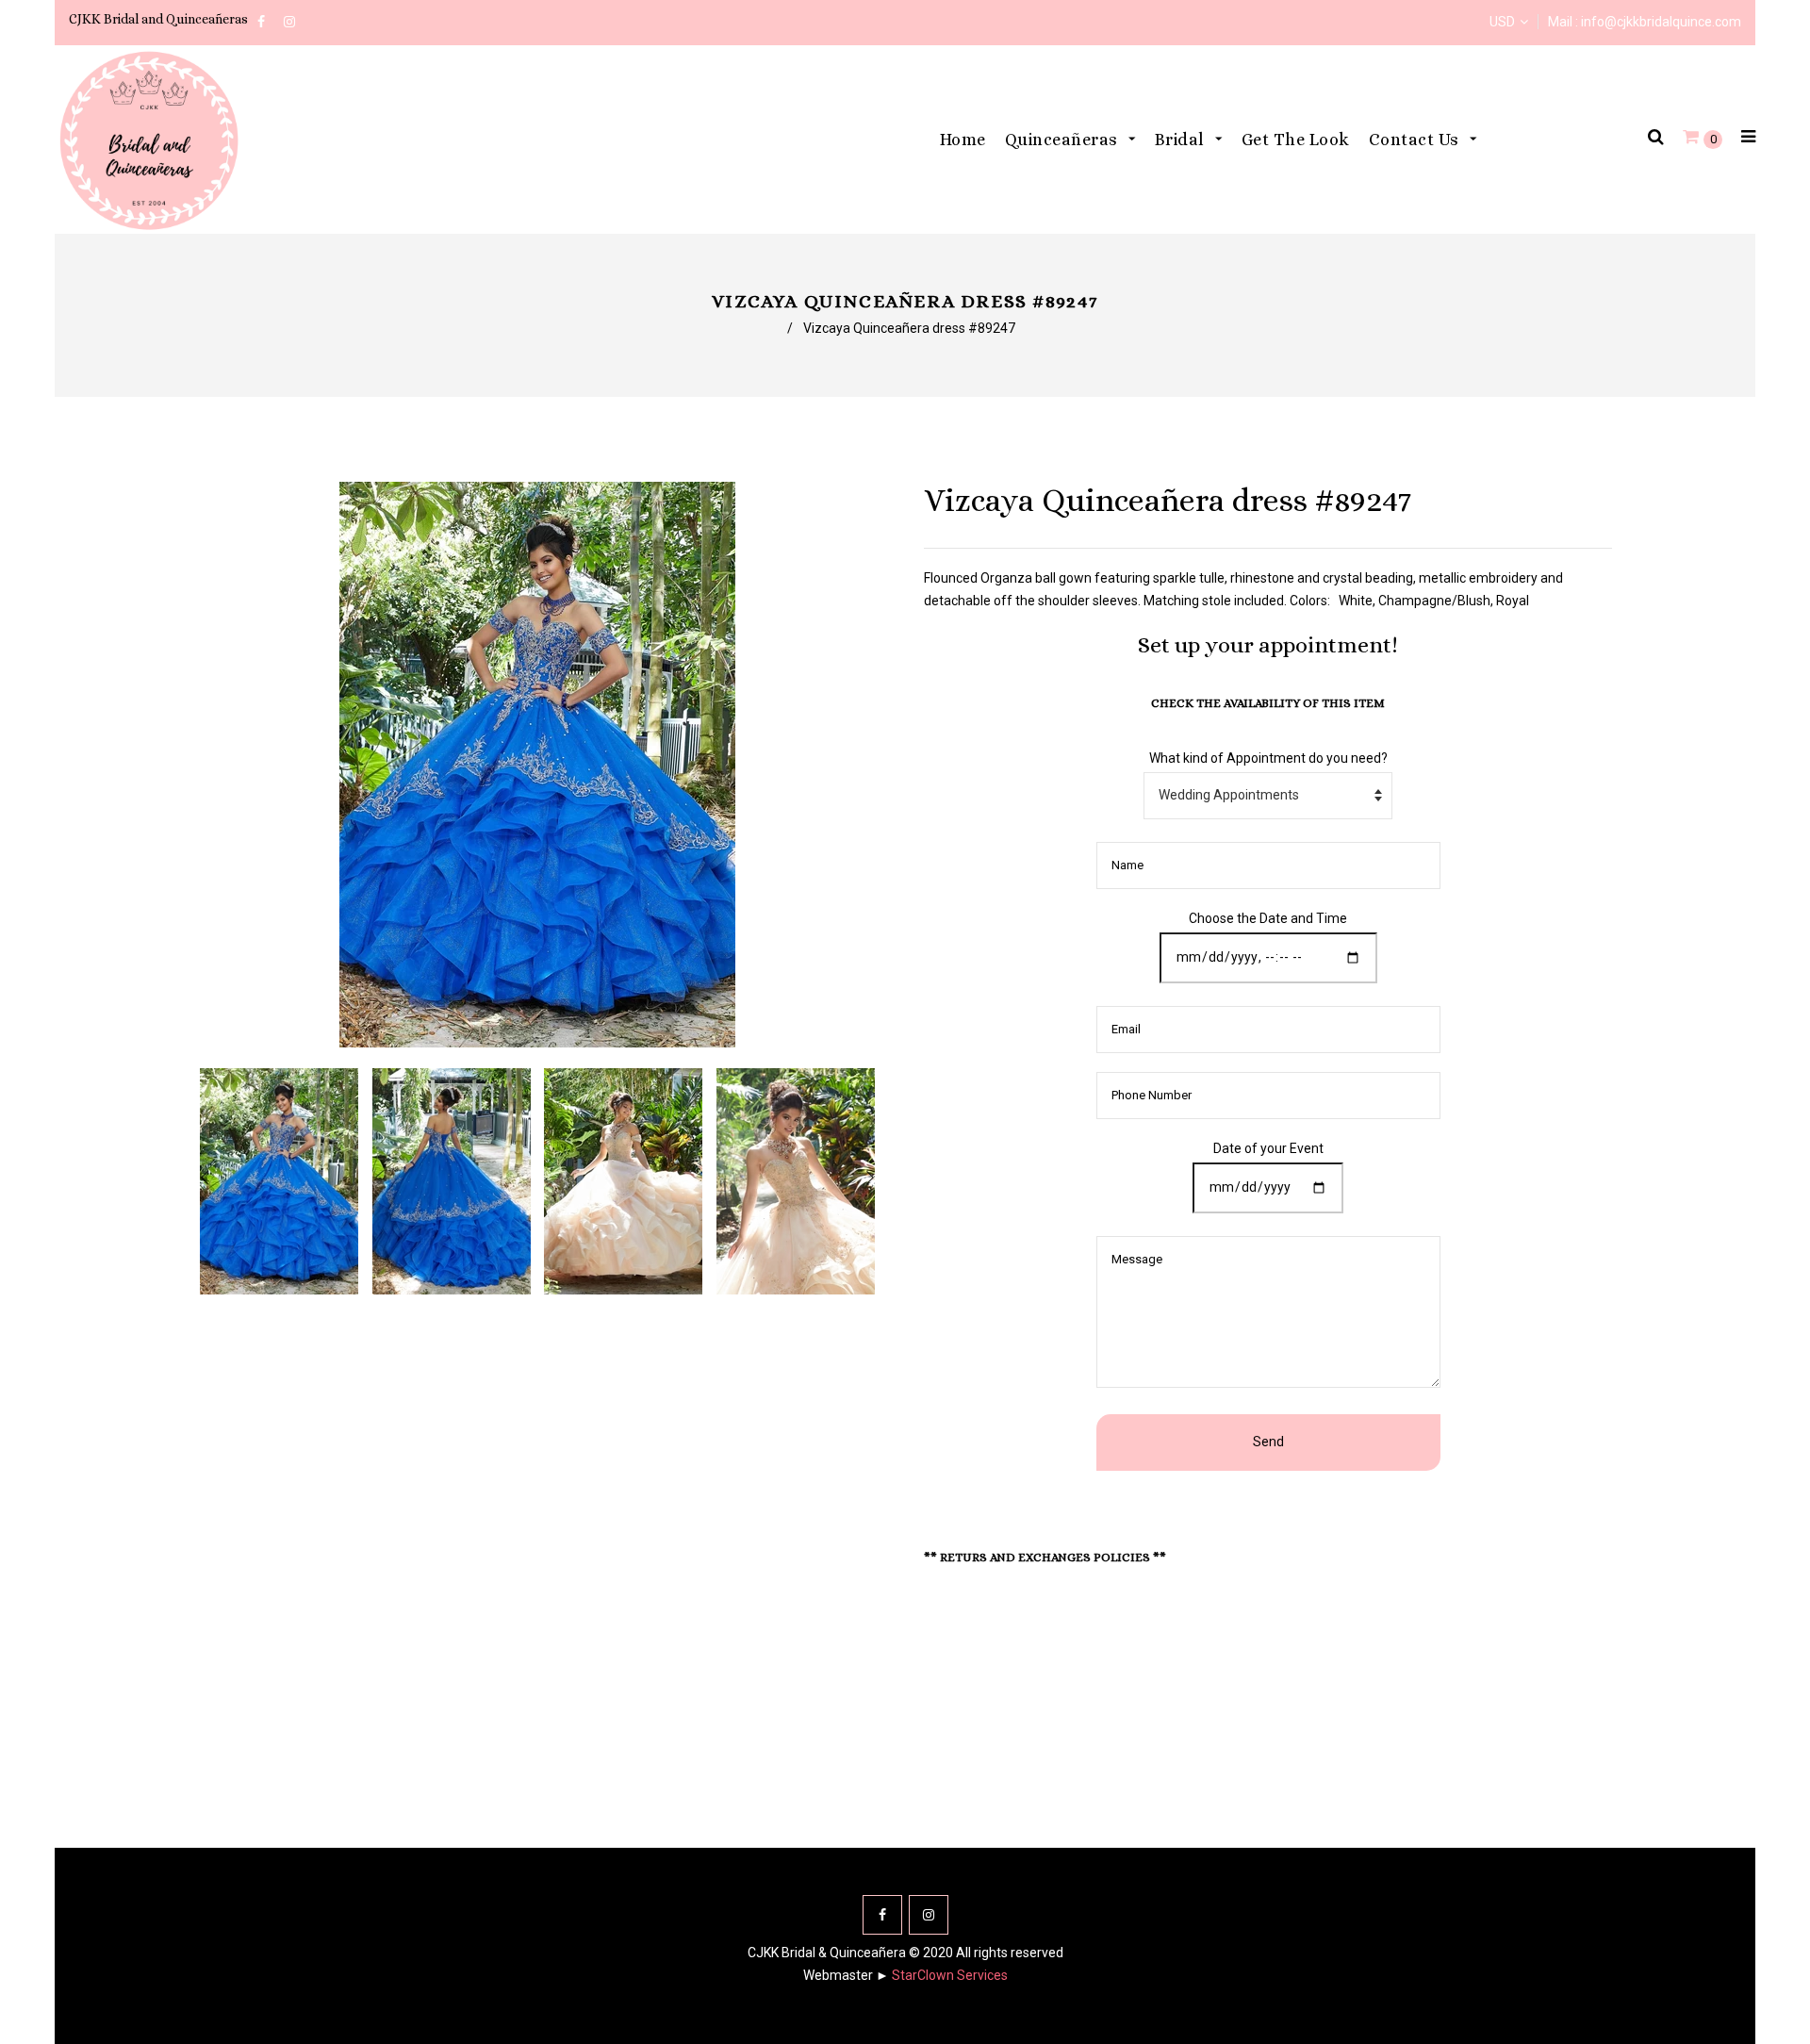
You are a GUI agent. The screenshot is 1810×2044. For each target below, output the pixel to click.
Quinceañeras (1064, 140)
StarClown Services (950, 1975)
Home (963, 140)
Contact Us (1416, 140)
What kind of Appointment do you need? (1268, 758)
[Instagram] (929, 1915)
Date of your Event (1268, 1148)
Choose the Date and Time (1268, 918)
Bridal (1182, 140)
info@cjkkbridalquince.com (1661, 22)
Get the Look (1296, 140)
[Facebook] (882, 1915)
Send (1268, 1442)
